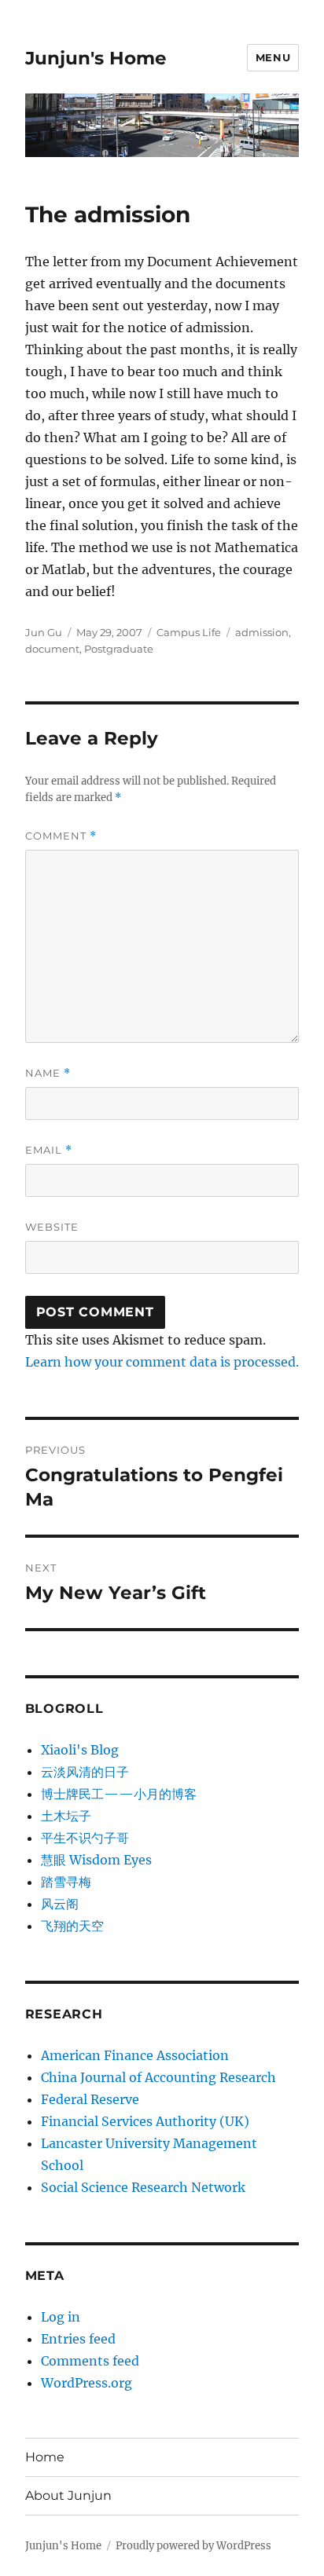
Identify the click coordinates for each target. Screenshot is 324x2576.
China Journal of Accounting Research (158, 2077)
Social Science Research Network (143, 2187)
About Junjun (68, 2495)
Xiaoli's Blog (80, 1750)
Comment (61, 836)
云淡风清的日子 (85, 1772)
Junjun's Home (96, 58)
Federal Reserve (90, 2099)
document (52, 649)
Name (48, 1073)
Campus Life (189, 632)
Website (52, 1227)
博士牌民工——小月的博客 (119, 1794)
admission (262, 632)
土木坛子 (66, 1816)
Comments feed (90, 2361)
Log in (61, 2317)
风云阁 (60, 1904)
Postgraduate (119, 649)
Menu (273, 57)
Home (45, 2457)
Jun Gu (44, 632)
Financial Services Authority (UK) (145, 2121)
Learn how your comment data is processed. (162, 1362)
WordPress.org (87, 2383)
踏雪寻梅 (66, 1882)
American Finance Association (135, 2055)
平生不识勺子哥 (85, 1838)
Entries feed (78, 2339)
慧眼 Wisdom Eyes (96, 1860)
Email (49, 1150)
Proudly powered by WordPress (193, 2546)
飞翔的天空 (72, 1926)
